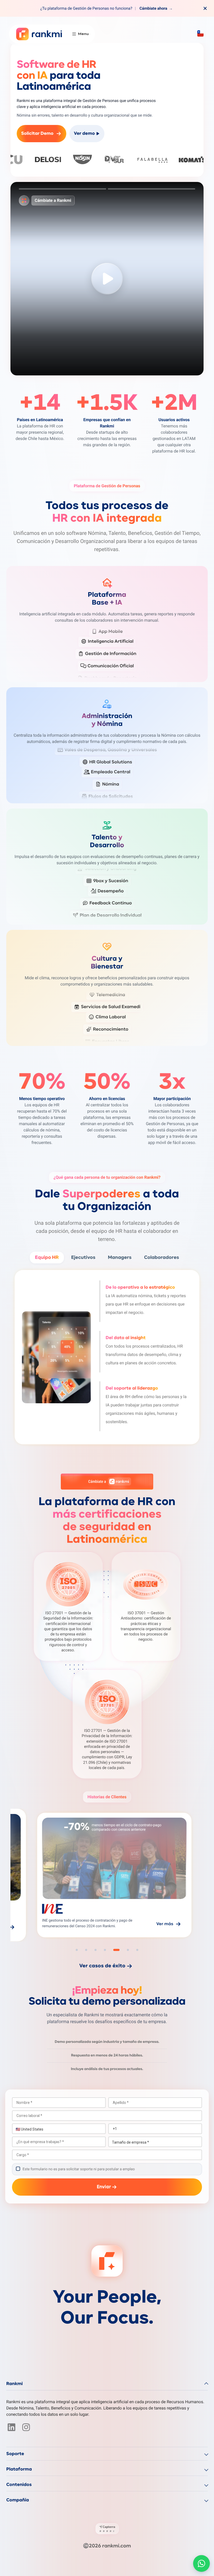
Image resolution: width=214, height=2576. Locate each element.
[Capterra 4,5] (107, 2529)
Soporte (15, 2454)
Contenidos (19, 2485)
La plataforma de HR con (107, 1521)
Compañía (18, 2500)
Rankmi (14, 2384)
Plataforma (19, 2469)
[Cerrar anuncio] (205, 8)
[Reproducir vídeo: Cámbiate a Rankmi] (107, 279)
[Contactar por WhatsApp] (201, 2563)
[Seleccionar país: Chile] (200, 33)
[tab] (63, 189)
